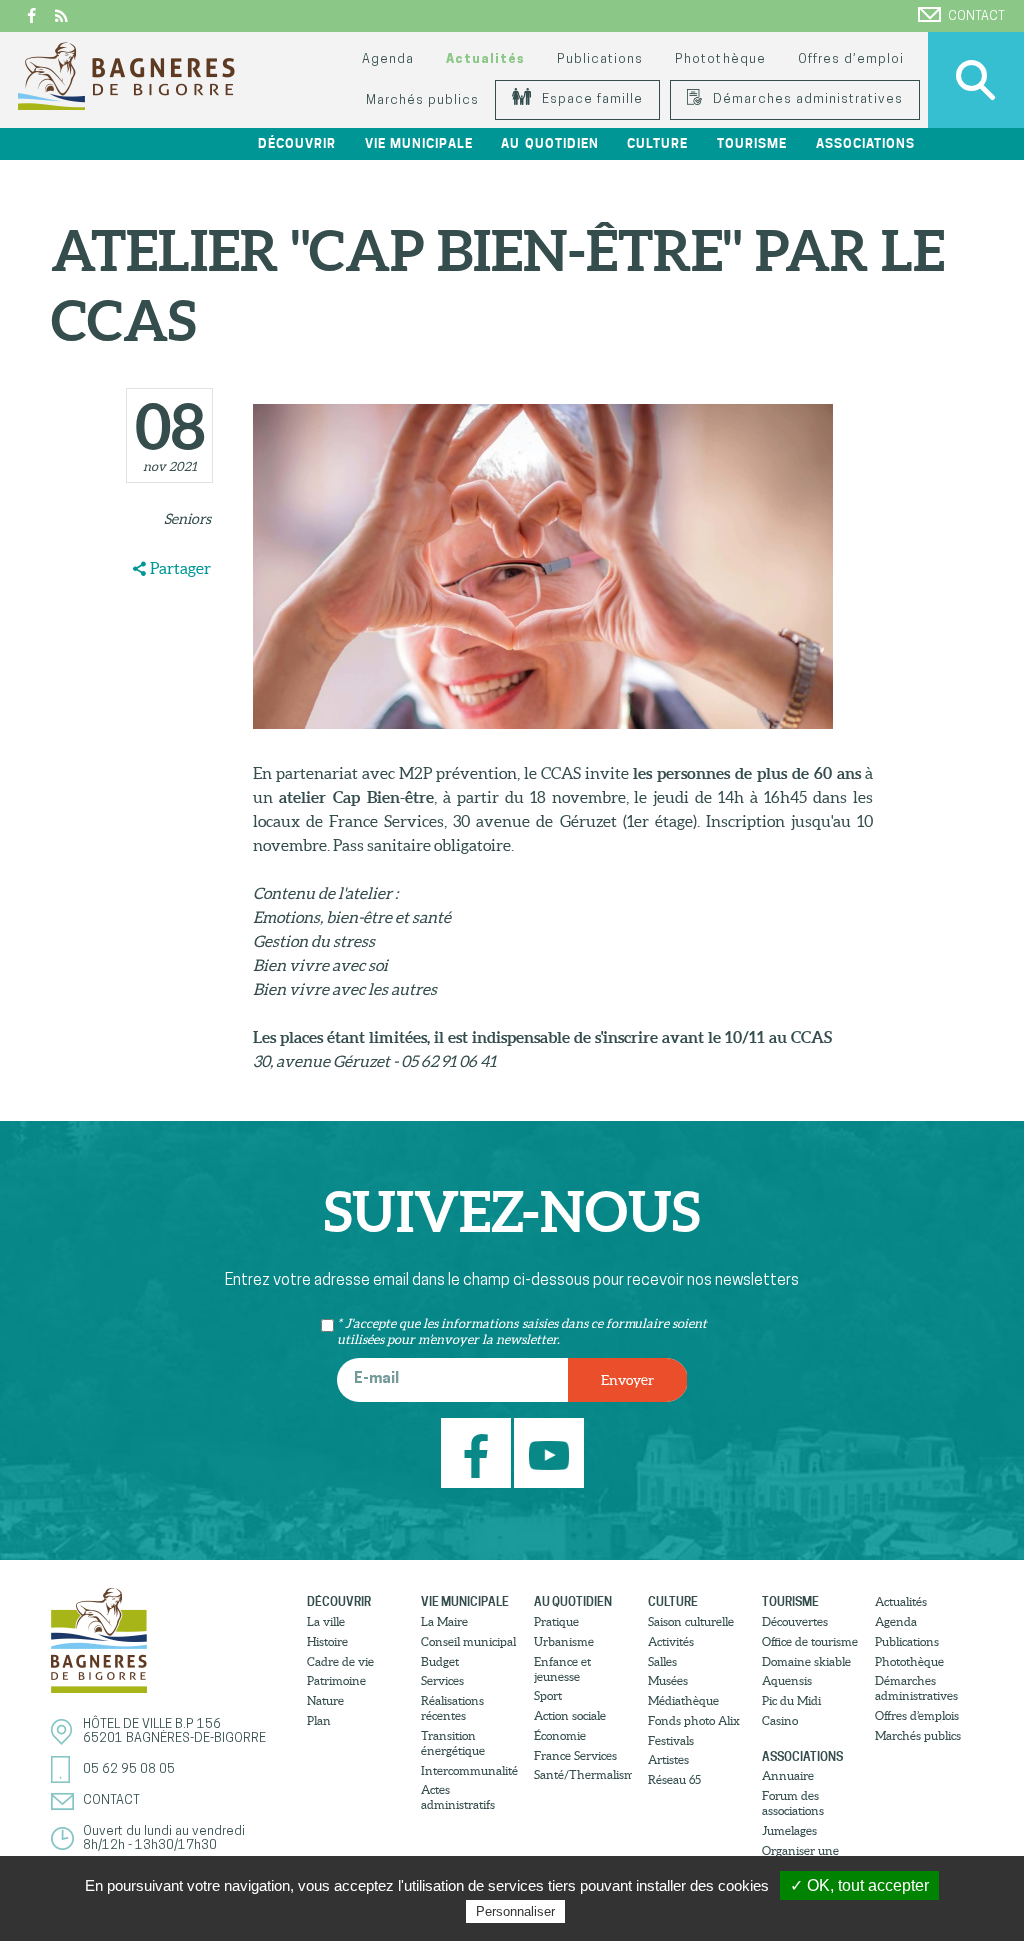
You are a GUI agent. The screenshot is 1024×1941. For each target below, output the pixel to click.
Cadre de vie (340, 1661)
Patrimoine (336, 1680)
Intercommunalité (469, 1770)
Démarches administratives (806, 99)
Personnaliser (515, 1911)
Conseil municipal (468, 1641)
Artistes (668, 1759)
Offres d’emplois (917, 1715)
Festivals (671, 1740)
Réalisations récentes (452, 1708)
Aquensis (787, 1680)
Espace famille (590, 99)
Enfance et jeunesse (562, 1669)
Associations (802, 1756)
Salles (662, 1661)
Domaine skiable (806, 1661)
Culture (673, 1601)
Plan (319, 1720)
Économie (560, 1735)
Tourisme (790, 1601)
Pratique (556, 1621)
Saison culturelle (691, 1621)
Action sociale (570, 1715)
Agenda (388, 59)
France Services (575, 1755)
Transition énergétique (453, 1743)
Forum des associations (793, 1803)
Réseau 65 (674, 1779)
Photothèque (720, 59)
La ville (326, 1621)
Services (442, 1680)
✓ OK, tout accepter (859, 1885)
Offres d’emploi (851, 59)
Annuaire (788, 1775)
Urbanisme (564, 1641)
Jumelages (789, 1830)
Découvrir (339, 1601)
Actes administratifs (458, 1797)
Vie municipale (465, 1601)
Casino (780, 1720)
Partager (180, 568)
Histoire (327, 1641)
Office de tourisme (810, 1641)
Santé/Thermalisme (583, 1774)
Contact (976, 16)
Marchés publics (422, 100)
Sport (548, 1695)
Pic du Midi (791, 1700)
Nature (325, 1700)
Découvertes (795, 1621)
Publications (600, 59)
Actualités (485, 59)
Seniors (187, 519)
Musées (668, 1680)
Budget (440, 1661)
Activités (671, 1641)
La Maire (444, 1621)
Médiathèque (683, 1700)
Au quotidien (573, 1601)
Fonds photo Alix (694, 1720)
